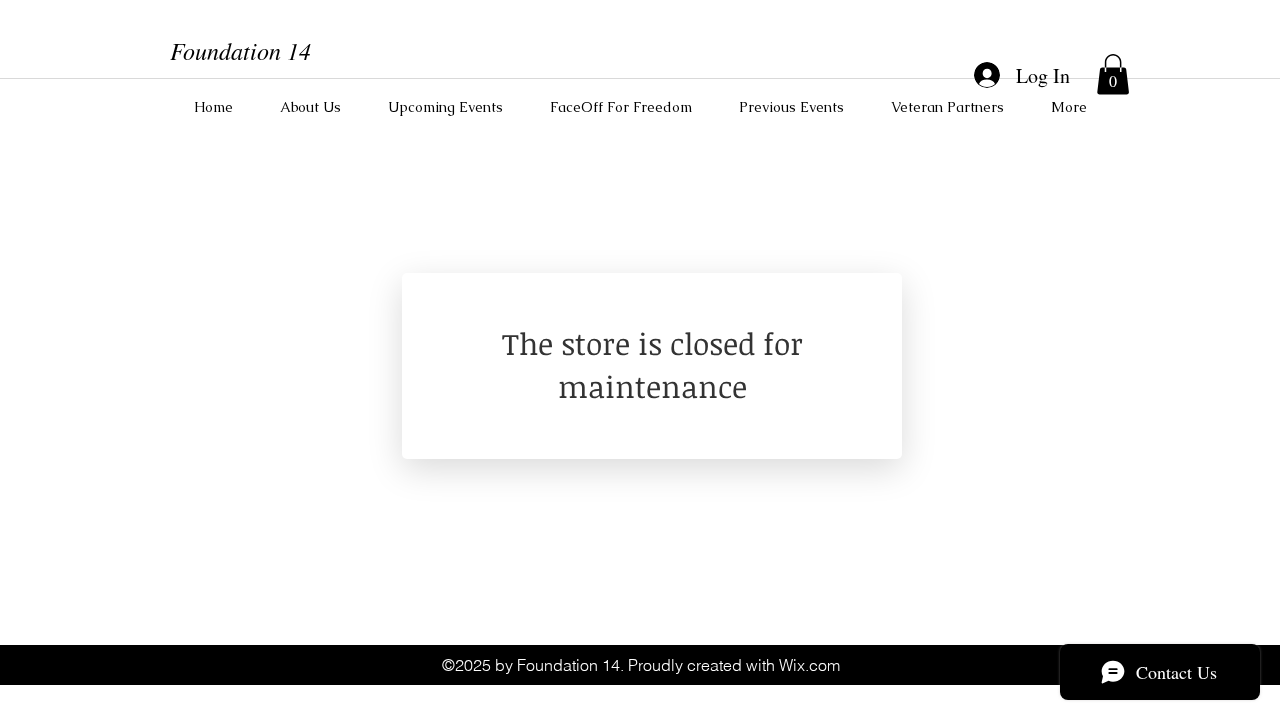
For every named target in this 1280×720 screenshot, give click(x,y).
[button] (1113, 74)
